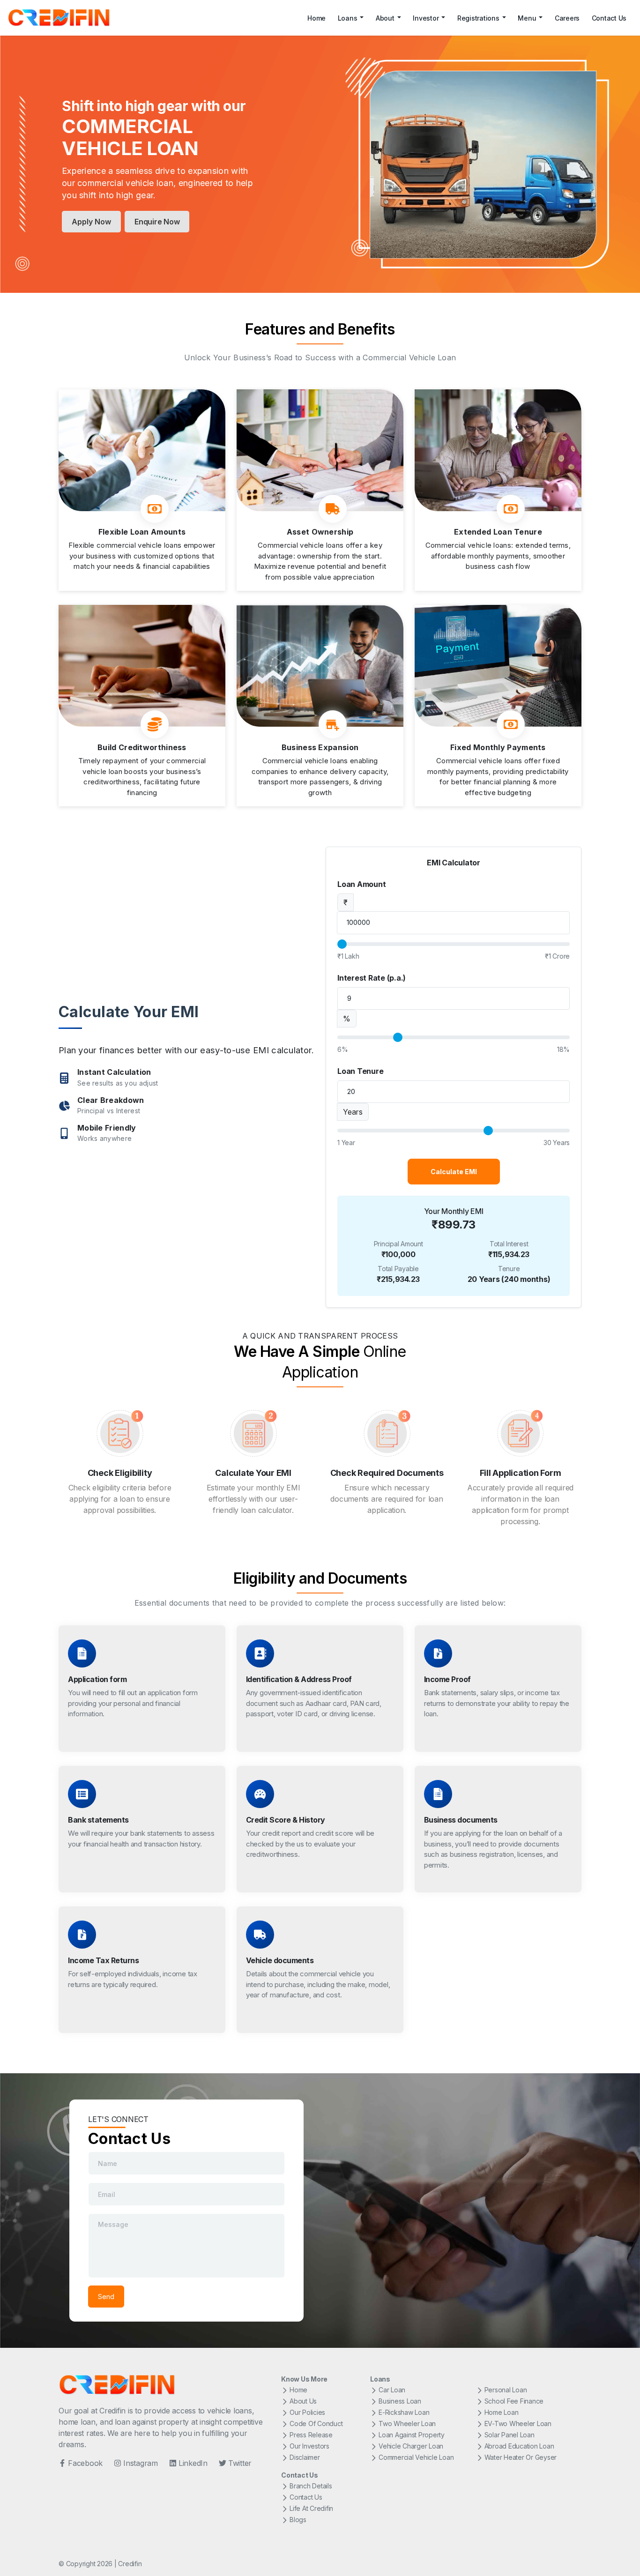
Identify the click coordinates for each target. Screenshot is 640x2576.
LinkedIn (193, 2463)
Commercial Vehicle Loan (416, 2457)
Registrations (478, 18)
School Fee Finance (514, 2401)
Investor (426, 18)
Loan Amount (361, 884)
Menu (527, 18)
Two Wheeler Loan (407, 2423)
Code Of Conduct (316, 2423)
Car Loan (392, 2390)
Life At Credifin (311, 2508)
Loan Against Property (412, 2435)
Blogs (298, 2520)
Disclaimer (305, 2457)
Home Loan (502, 2412)
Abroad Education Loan (519, 2446)
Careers (567, 18)
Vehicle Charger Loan (411, 2446)
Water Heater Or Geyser (521, 2457)
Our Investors (309, 2446)
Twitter (240, 2463)
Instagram (141, 2463)
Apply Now (91, 222)
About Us (303, 2401)
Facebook (85, 2463)
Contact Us (609, 18)
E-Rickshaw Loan (404, 2412)
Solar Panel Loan (510, 2435)
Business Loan (400, 2401)
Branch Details (311, 2486)
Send (106, 2297)
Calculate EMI (454, 1172)
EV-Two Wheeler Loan (518, 2423)
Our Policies (307, 2412)
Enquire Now (157, 222)
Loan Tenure (360, 1071)
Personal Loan (506, 2390)
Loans (348, 18)
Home (316, 18)
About (385, 18)
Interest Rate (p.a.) (372, 978)
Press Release (311, 2435)
